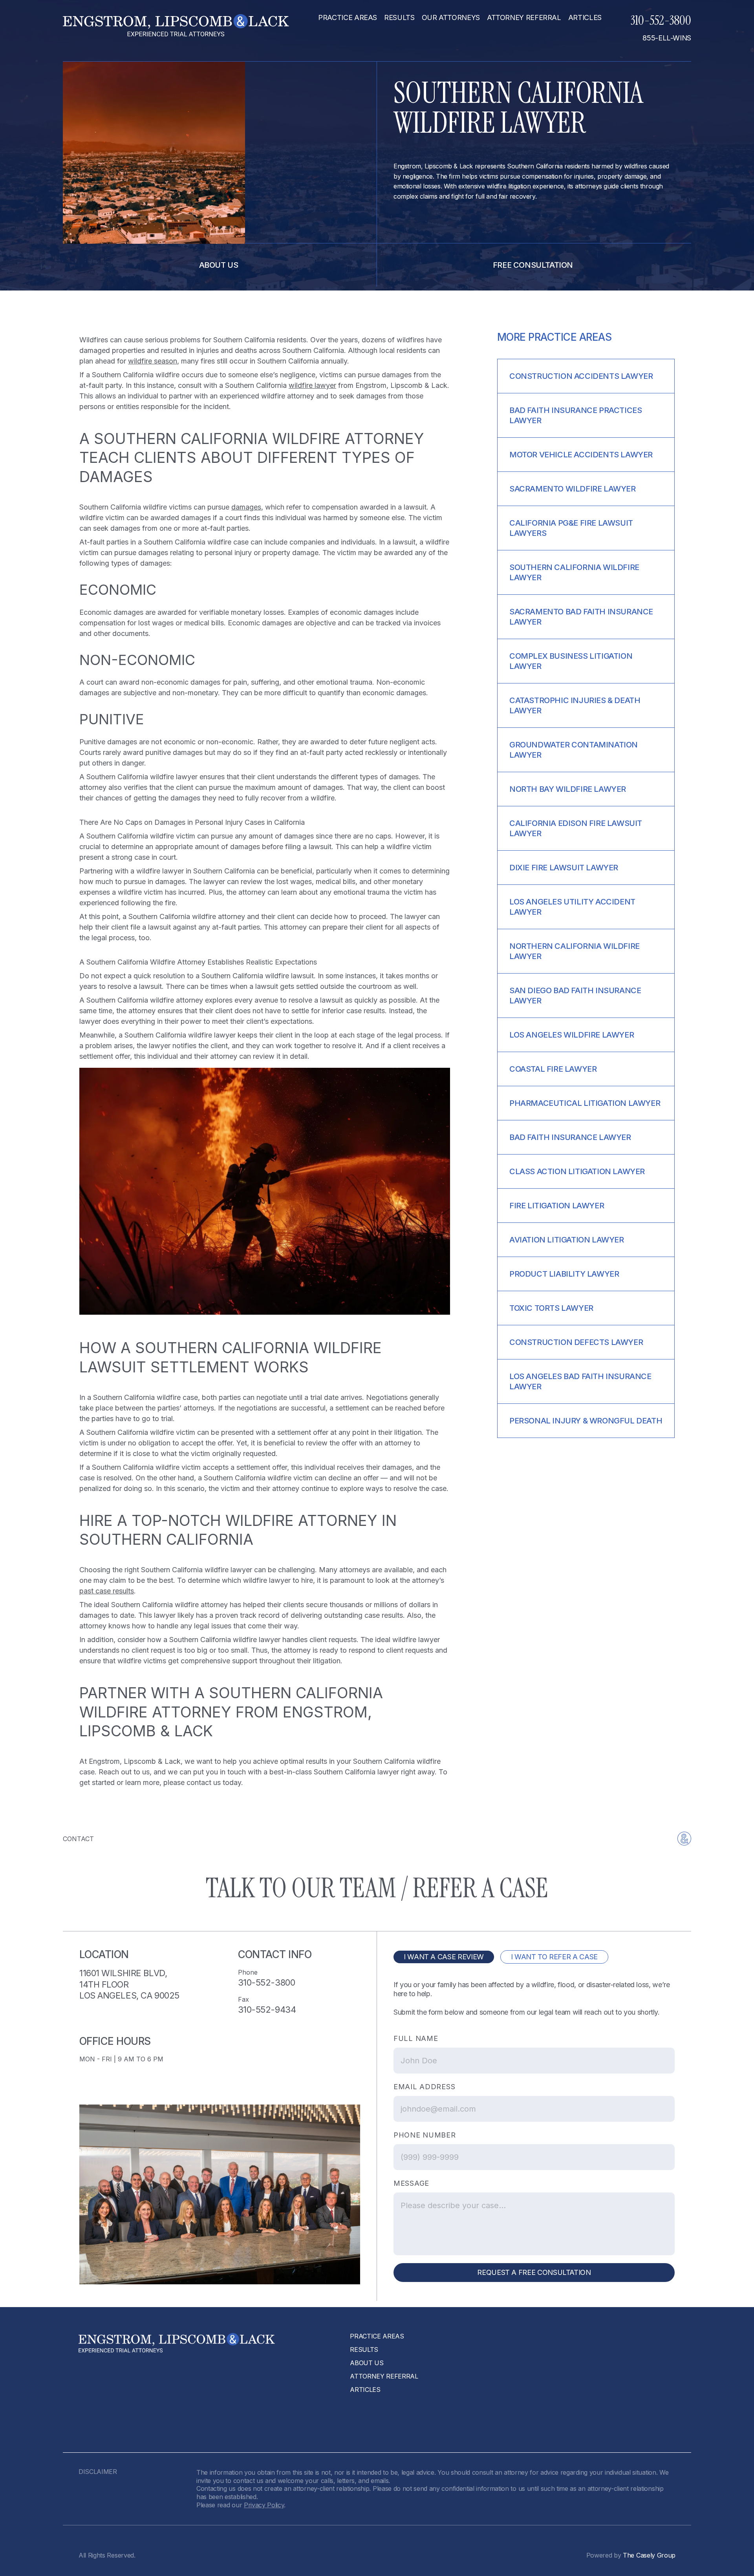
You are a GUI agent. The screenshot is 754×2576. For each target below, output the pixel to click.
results (364, 2349)
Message (411, 2183)
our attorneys (451, 18)
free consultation (533, 265)
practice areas (348, 18)
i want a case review (444, 1957)
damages (246, 507)
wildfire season (153, 361)
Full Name (416, 2038)
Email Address (424, 2087)
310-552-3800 (661, 20)
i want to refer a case (554, 1957)
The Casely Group (649, 2555)
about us (219, 265)
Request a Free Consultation (534, 2272)
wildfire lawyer (312, 385)
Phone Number (425, 2135)
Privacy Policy (264, 2505)
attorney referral (524, 18)
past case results (107, 1591)
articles (585, 18)
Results (399, 18)
